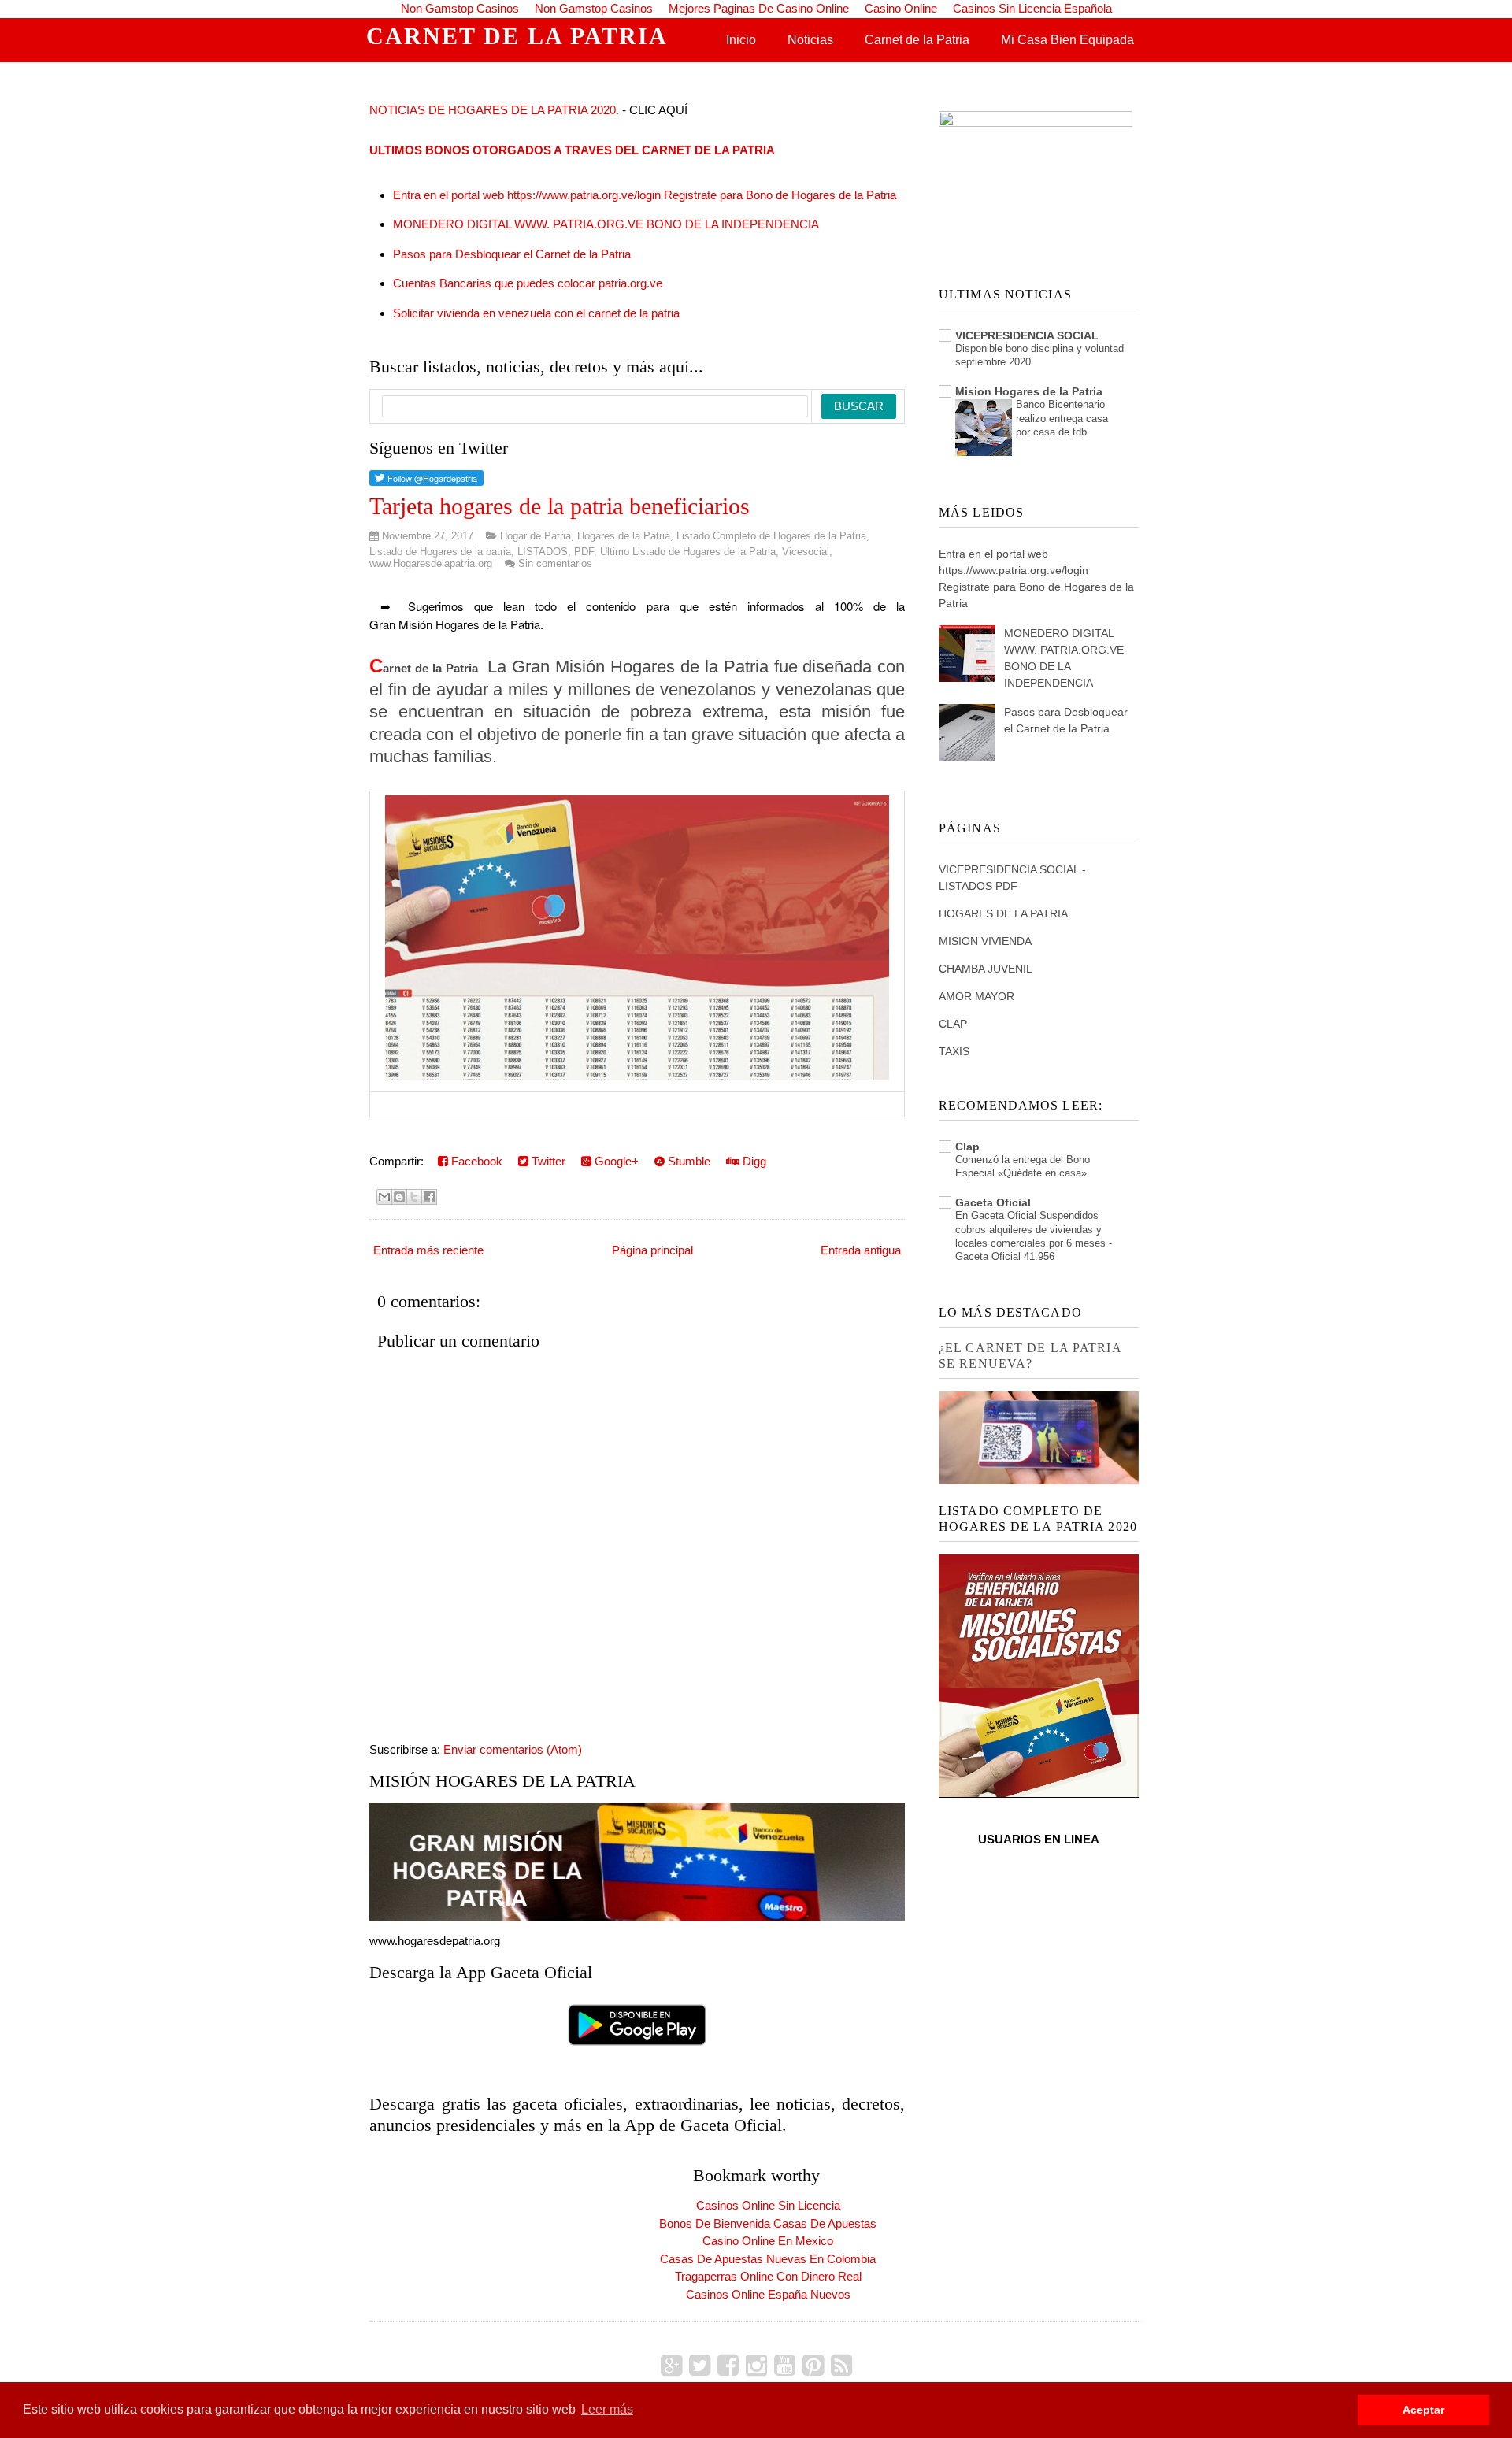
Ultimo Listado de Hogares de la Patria (688, 552)
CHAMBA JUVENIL (986, 969)
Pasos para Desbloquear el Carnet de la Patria (512, 254)
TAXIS (954, 1051)
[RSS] (841, 2366)
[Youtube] (785, 2366)
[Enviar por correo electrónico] (384, 1197)
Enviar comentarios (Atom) (513, 1749)
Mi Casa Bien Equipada (1067, 40)
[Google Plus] (671, 2366)
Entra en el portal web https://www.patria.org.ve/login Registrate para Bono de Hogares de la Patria (645, 195)
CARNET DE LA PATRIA (517, 36)
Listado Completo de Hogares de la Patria (771, 536)
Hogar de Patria (535, 536)
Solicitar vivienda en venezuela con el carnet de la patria (536, 313)
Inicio (741, 40)
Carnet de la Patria (917, 40)
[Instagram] (756, 2366)
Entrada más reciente (428, 1250)
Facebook (475, 1161)
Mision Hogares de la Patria (1029, 391)
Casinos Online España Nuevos (768, 2294)
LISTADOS (543, 552)
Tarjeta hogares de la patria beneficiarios (560, 506)
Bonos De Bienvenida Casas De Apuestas (768, 2223)
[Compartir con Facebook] (429, 1197)
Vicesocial (806, 552)
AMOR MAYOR (976, 996)
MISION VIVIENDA (985, 941)
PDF (584, 552)
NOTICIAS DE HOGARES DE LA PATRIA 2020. (494, 110)
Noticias (810, 40)
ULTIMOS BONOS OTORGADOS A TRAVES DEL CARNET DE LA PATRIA (572, 150)
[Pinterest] (813, 2366)
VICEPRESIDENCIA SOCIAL (1027, 335)
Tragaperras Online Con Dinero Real (768, 2276)
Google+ (615, 1161)
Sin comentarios (555, 563)
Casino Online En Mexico (768, 2241)
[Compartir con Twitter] (414, 1197)
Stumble (687, 1161)
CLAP (953, 1024)
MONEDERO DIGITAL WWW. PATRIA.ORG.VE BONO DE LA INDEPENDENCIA (606, 224)
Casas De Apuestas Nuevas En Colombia (768, 2259)
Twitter (547, 1161)
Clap (967, 1147)
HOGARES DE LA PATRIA (1003, 913)
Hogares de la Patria (624, 536)
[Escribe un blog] (399, 1197)
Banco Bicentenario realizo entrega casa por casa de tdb (1062, 418)
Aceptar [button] (1423, 2410)
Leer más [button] (607, 2409)
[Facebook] (728, 2366)
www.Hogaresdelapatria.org (431, 563)
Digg (753, 1161)
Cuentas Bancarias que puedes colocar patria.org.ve (528, 283)
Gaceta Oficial (993, 1202)
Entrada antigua (861, 1250)
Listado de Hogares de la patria (440, 552)
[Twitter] (700, 2366)
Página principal (652, 1250)
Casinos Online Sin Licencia (768, 2205)
